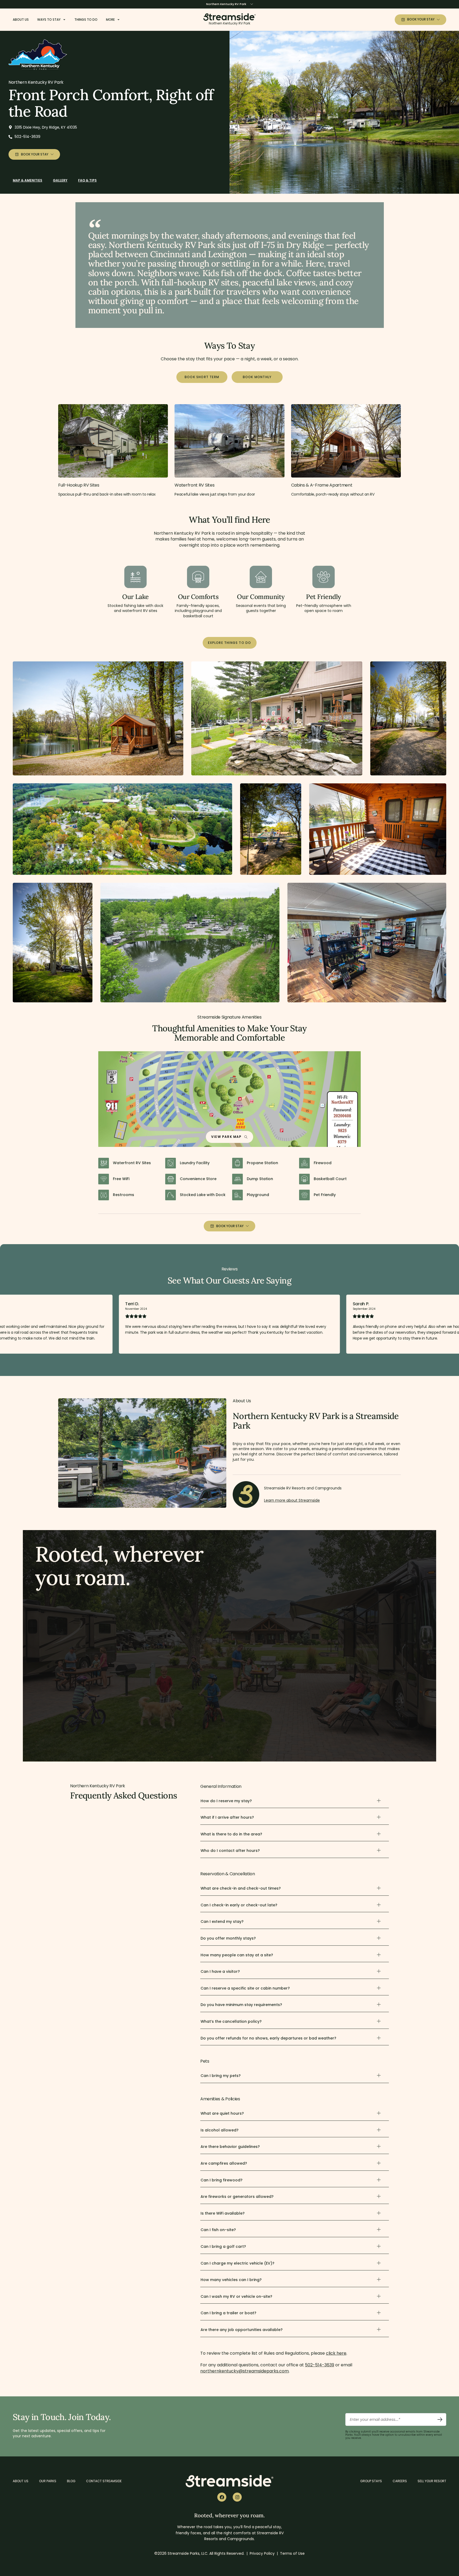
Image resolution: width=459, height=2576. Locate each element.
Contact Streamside (104, 2481)
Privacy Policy (262, 2553)
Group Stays (371, 2481)
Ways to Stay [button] (49, 20)
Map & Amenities (27, 180)
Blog (71, 2481)
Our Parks (48, 2481)
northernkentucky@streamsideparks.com (245, 2371)
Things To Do (86, 20)
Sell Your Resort (432, 2481)
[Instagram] (237, 2497)
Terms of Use (292, 2553)
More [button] (110, 20)
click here (336, 2353)
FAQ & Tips (87, 180)
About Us (21, 20)
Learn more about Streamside (292, 1500)
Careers (400, 2481)
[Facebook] (222, 2497)
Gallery (60, 180)
